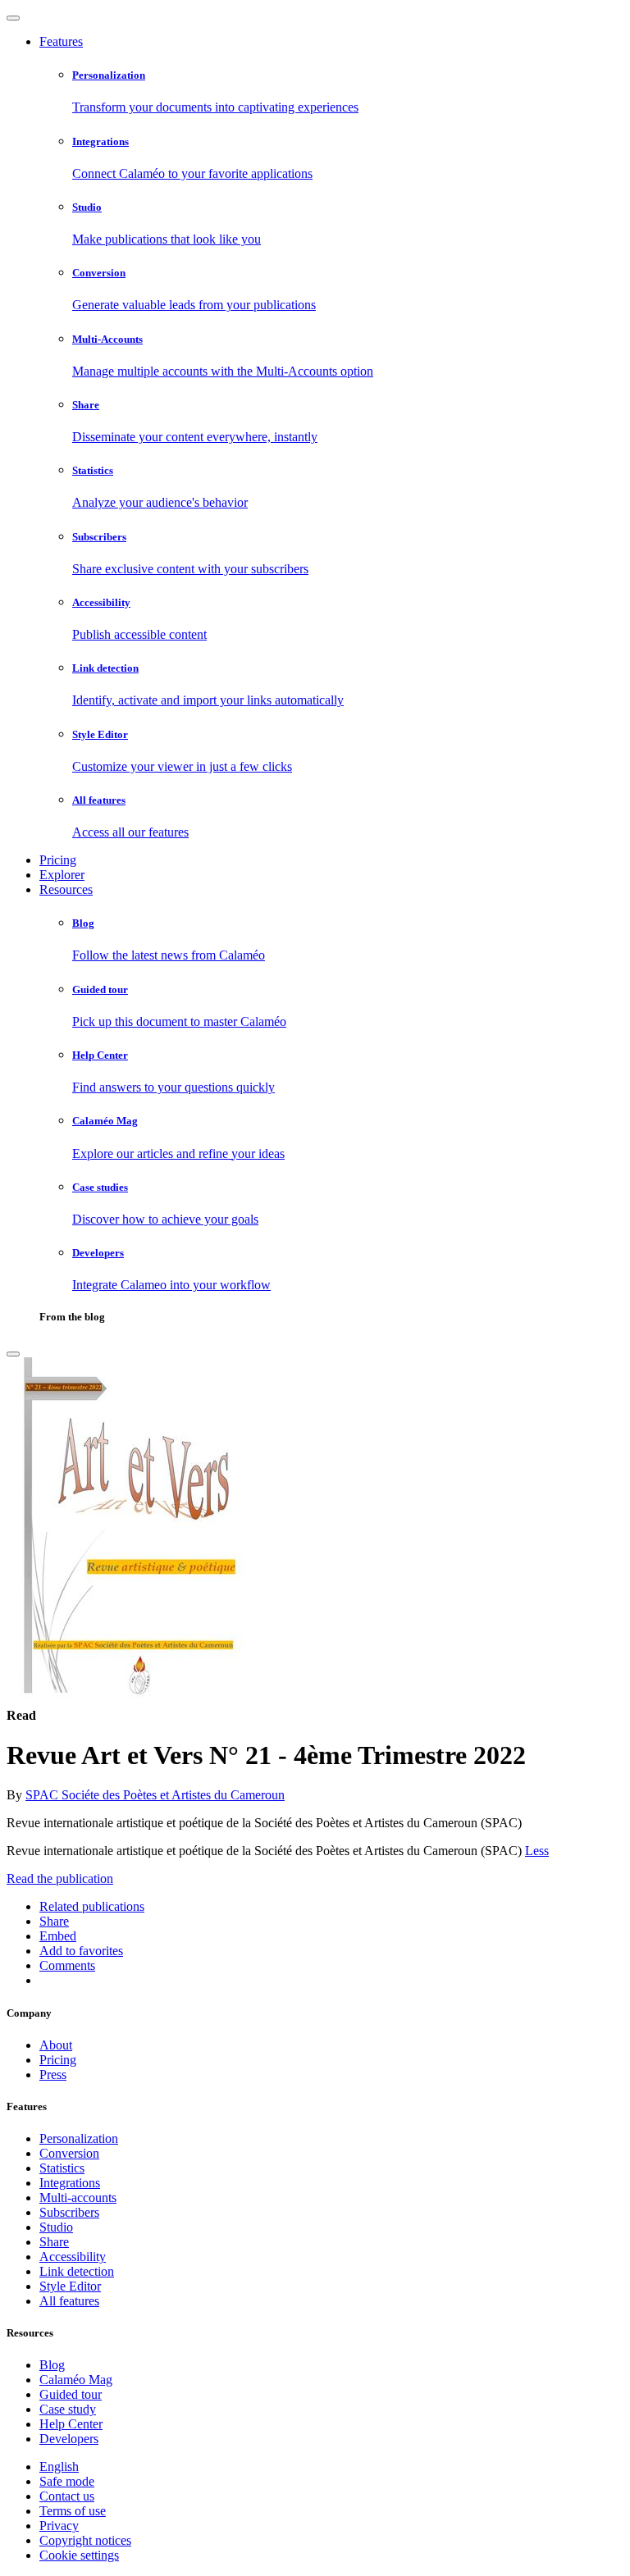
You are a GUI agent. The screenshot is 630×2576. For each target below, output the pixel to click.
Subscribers (69, 2212)
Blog (52, 2365)
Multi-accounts (78, 2198)
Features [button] (61, 41)
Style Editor (70, 2286)
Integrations (70, 2183)
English (59, 2467)
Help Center (71, 2424)
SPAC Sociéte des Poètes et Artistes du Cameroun (155, 1795)
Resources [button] (66, 889)
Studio (56, 2227)
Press (53, 2074)
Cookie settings (79, 2555)
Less (537, 1851)
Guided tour (71, 2394)
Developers (69, 2439)
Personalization (79, 2138)
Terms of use (73, 2511)
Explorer (62, 875)
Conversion (69, 2153)
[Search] (13, 1354)
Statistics (62, 2168)
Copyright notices (85, 2540)
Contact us (67, 2496)
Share (54, 2242)
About (56, 2045)
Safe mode (67, 2481)
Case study (68, 2409)
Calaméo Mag (76, 2380)
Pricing (58, 860)
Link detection (77, 2271)
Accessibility (73, 2257)
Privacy (59, 2526)
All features (69, 2301)
